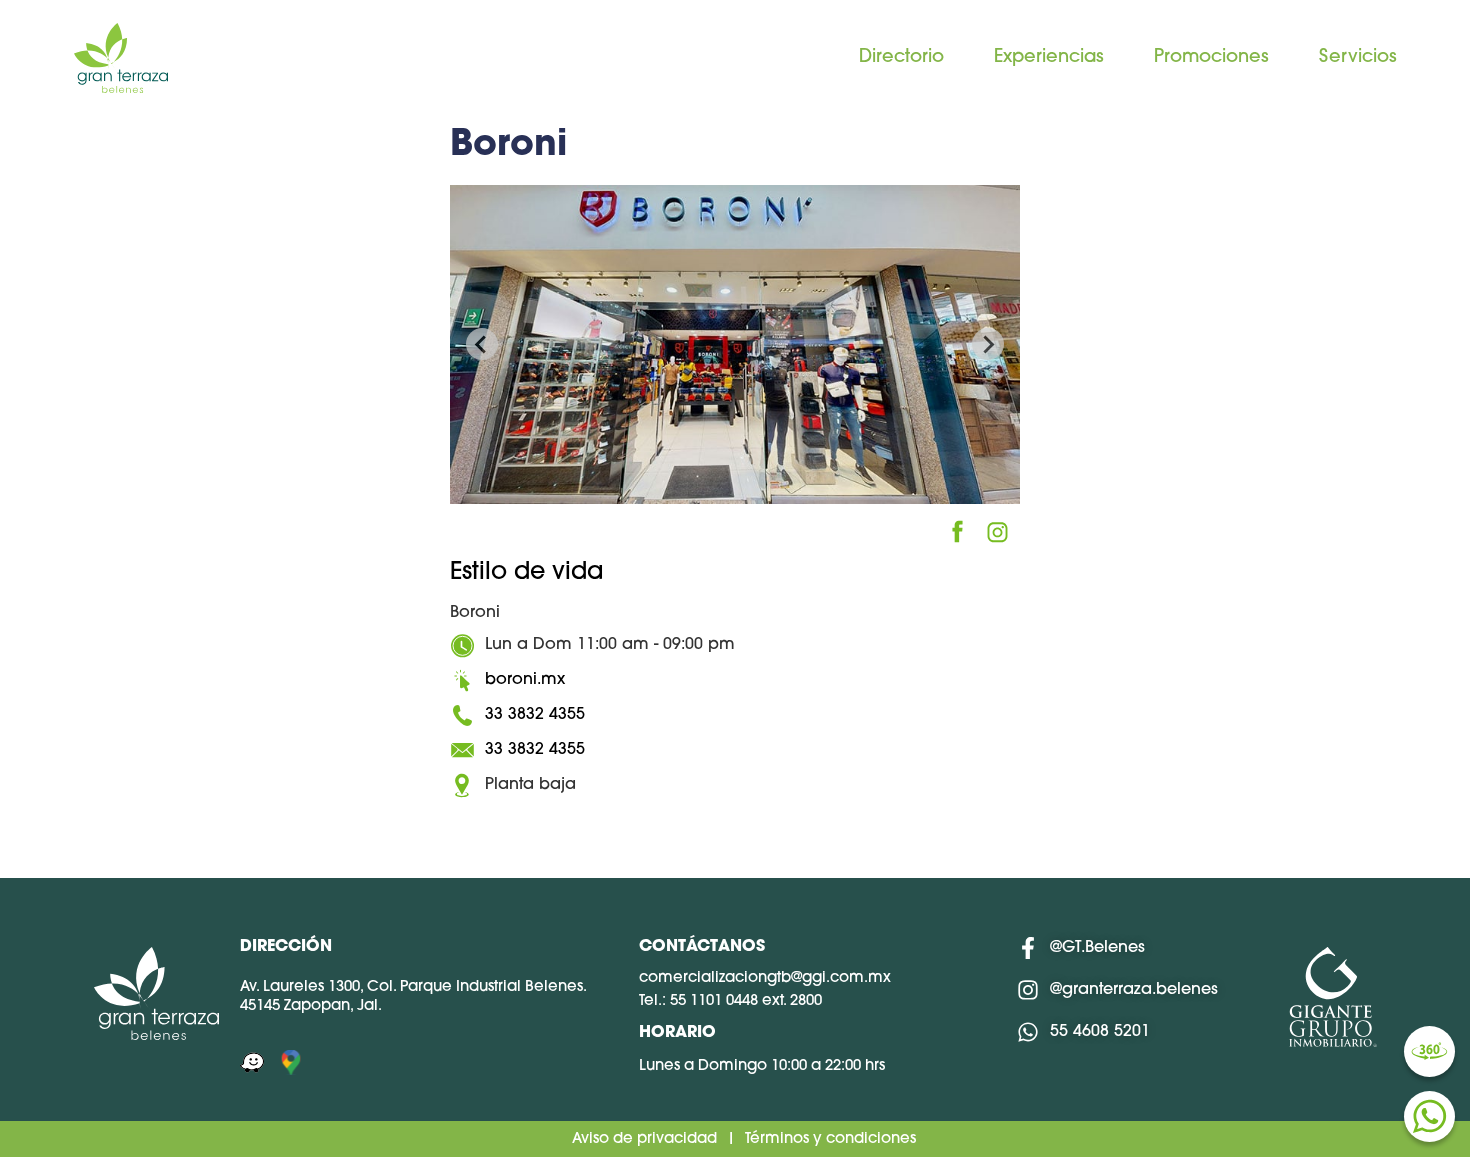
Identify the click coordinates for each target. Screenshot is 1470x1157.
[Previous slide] (482, 344)
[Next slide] (988, 344)
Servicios (1358, 58)
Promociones (1211, 58)
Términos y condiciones (830, 1139)
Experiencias (1049, 58)
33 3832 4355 (535, 715)
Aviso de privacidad (644, 1139)
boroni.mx (525, 680)
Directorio (901, 58)
